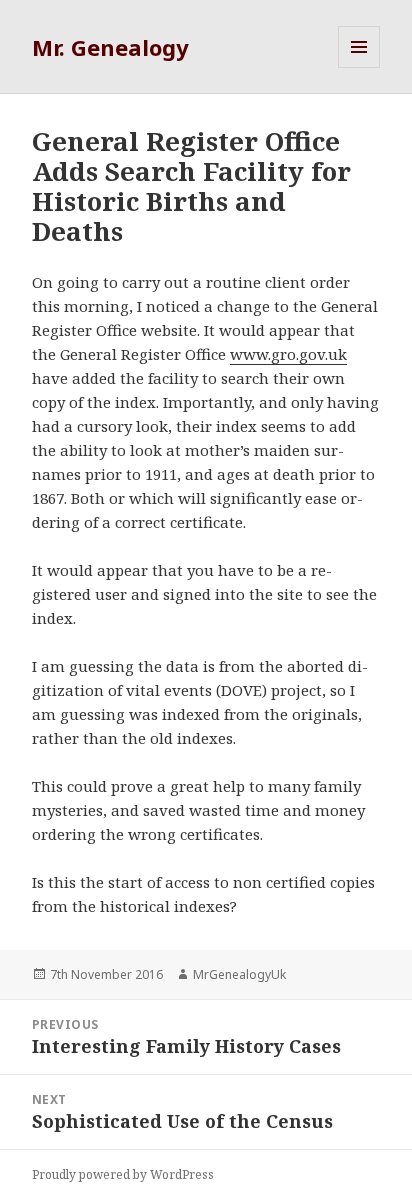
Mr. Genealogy (110, 47)
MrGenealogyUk (239, 974)
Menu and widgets (359, 67)
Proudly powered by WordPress (123, 1174)
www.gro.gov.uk (288, 354)
